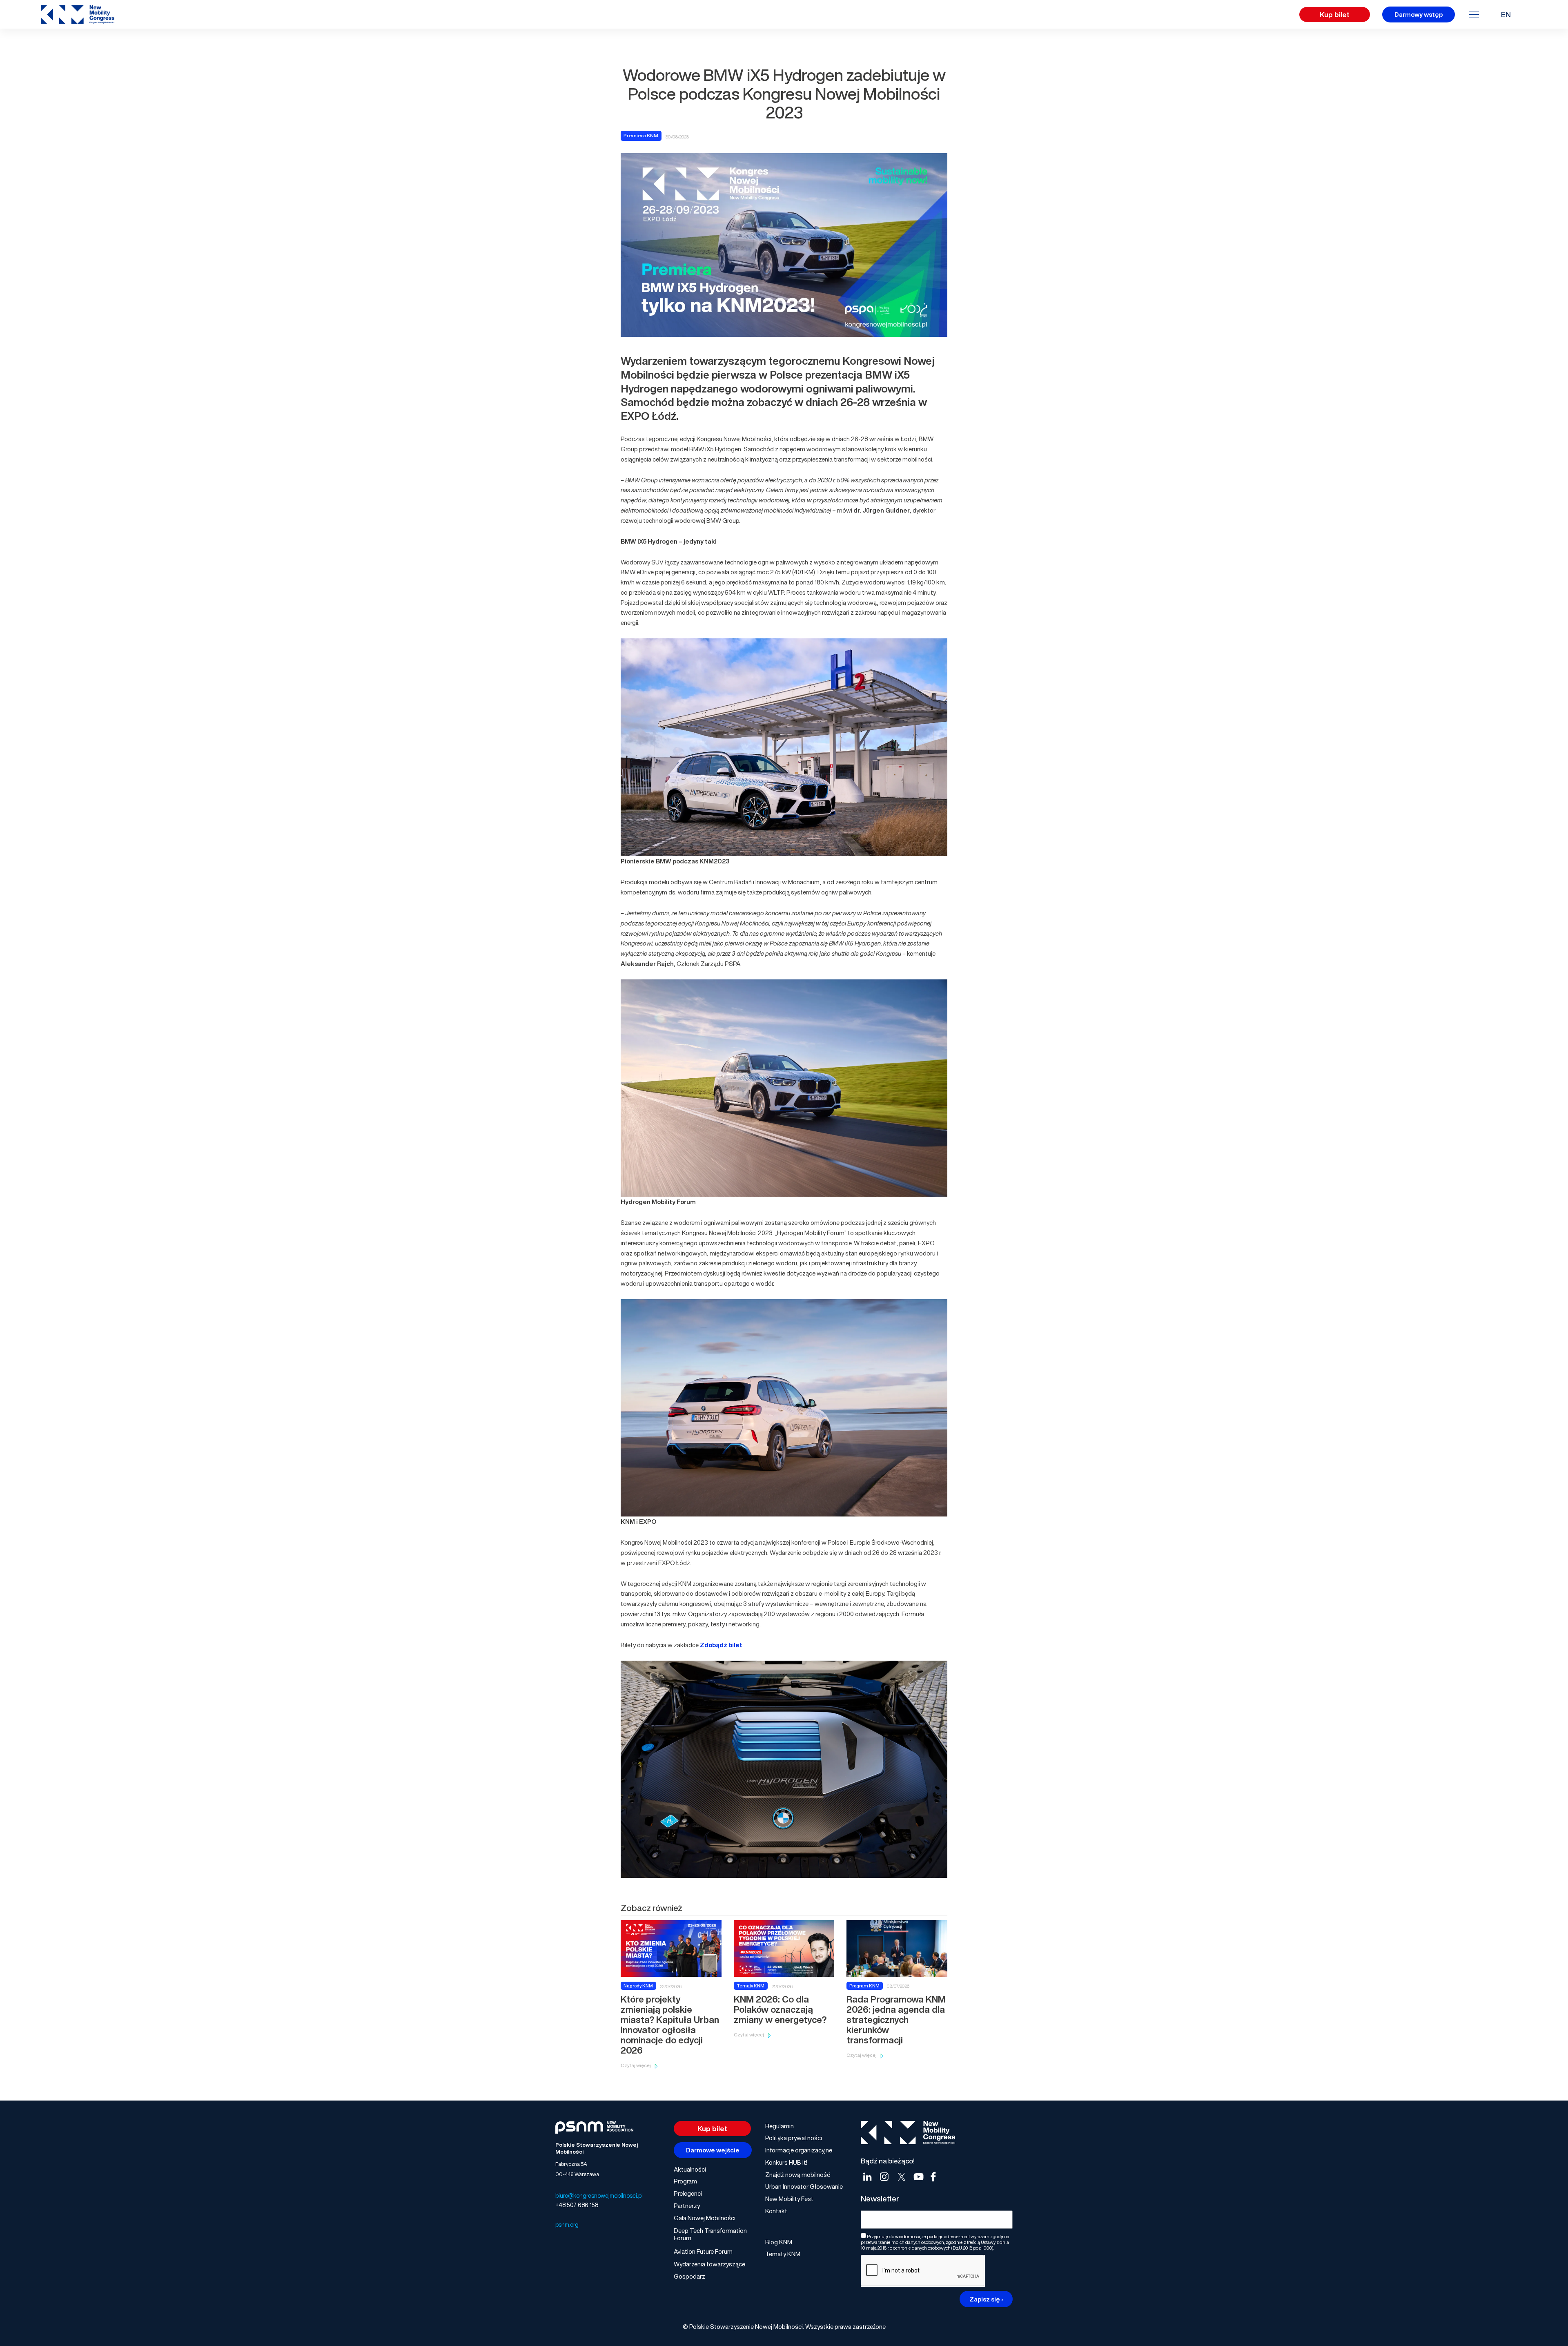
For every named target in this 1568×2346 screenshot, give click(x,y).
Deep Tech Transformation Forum (710, 2234)
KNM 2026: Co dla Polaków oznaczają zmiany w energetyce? (780, 2009)
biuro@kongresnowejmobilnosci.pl (599, 2195)
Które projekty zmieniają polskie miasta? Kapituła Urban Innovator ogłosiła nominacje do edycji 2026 (670, 2025)
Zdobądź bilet (721, 1645)
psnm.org (567, 2224)
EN (1506, 14)
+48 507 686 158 (577, 2205)
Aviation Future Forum (703, 2251)
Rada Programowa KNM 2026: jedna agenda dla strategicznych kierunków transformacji (896, 2020)
